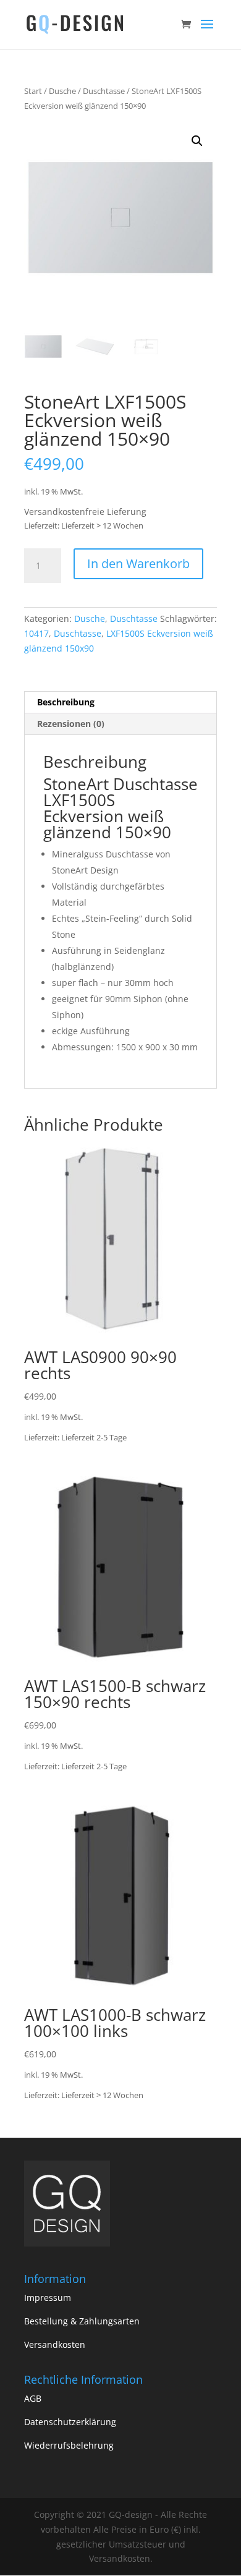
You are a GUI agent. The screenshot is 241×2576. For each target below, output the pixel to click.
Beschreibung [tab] (66, 702)
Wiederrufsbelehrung (69, 2445)
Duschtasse (104, 91)
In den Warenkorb (138, 563)
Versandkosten (55, 2344)
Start (33, 91)
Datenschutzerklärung (70, 2422)
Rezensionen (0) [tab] (71, 724)
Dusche (62, 91)
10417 (36, 633)
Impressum (48, 2298)
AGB (33, 2398)
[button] (197, 141)
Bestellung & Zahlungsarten (82, 2321)
